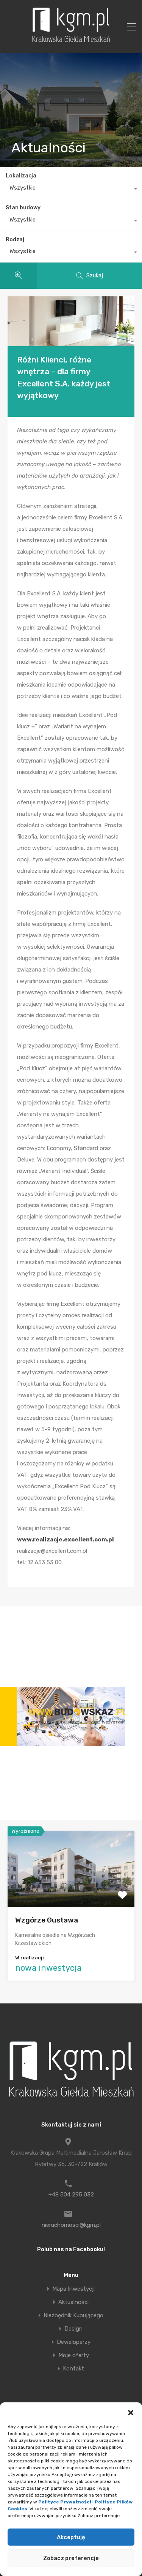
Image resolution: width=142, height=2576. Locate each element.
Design (73, 2329)
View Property (71, 1892)
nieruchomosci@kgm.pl (71, 2225)
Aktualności (73, 2302)
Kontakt (73, 2369)
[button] (131, 2412)
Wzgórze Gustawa (47, 1920)
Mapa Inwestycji (73, 2289)
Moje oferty (74, 2355)
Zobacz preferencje (71, 2558)
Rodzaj (15, 240)
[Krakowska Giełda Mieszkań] (71, 42)
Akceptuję (71, 2537)
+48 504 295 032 (71, 2195)
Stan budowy (23, 208)
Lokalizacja (21, 176)
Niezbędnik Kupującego (73, 2316)
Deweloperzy (74, 2342)
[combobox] (71, 190)
